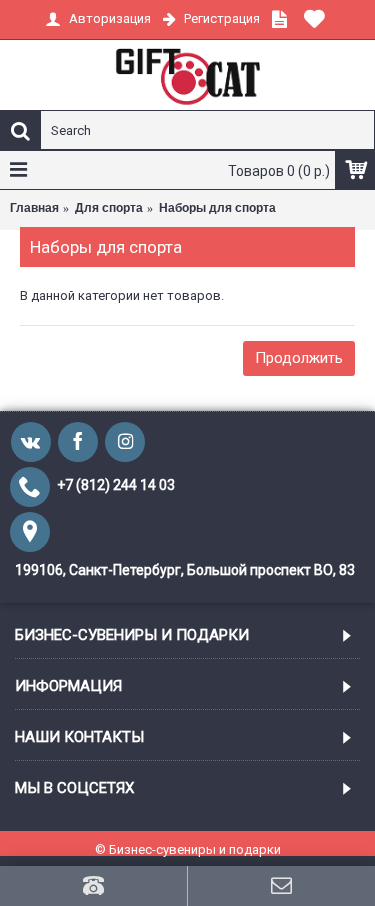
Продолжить (299, 358)
